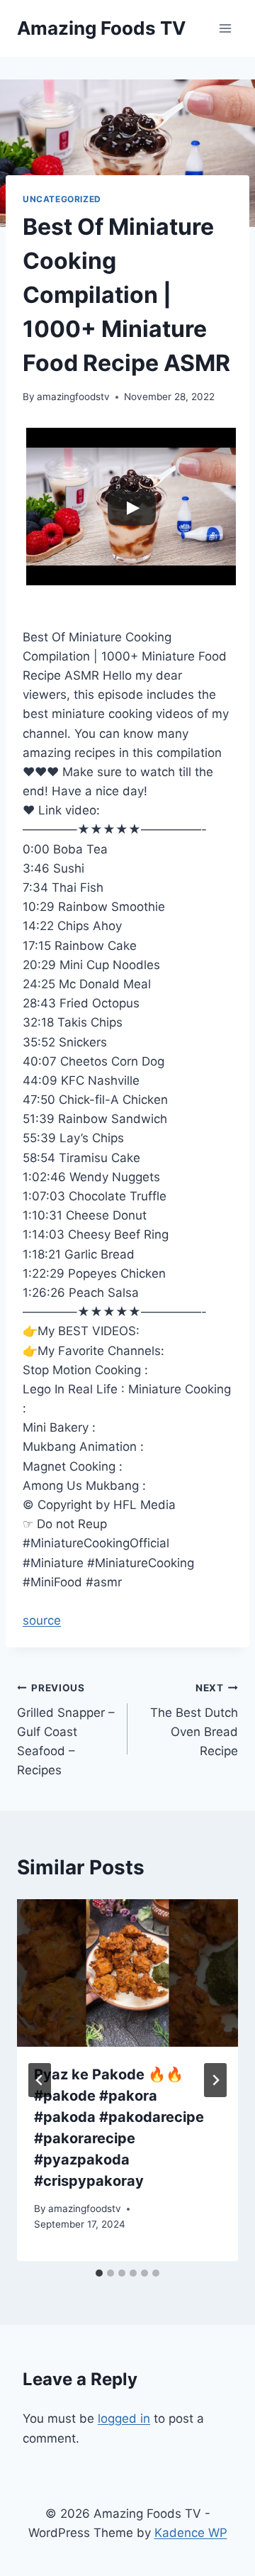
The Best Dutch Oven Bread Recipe (194, 1720)
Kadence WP (191, 2533)
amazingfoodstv (73, 397)
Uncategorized (62, 199)
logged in (124, 2419)
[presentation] (127, 1973)
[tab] (99, 2273)
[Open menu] (225, 28)
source (42, 1620)
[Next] (215, 2080)
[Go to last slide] (40, 2080)
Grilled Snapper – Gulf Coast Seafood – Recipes (66, 1730)
